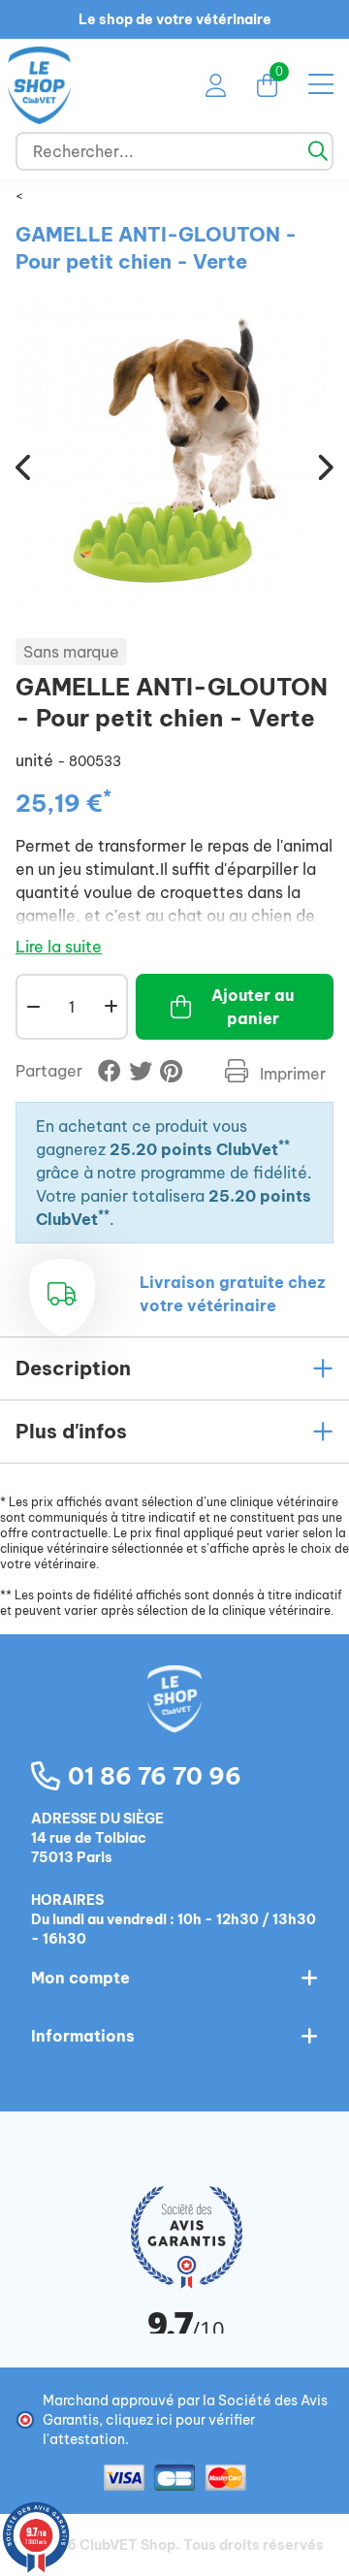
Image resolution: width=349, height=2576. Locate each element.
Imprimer (291, 1074)
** (284, 1145)
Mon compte (80, 1978)
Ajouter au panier (253, 1007)
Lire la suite (59, 947)
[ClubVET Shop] (174, 1720)
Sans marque (71, 652)
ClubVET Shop (127, 2545)
